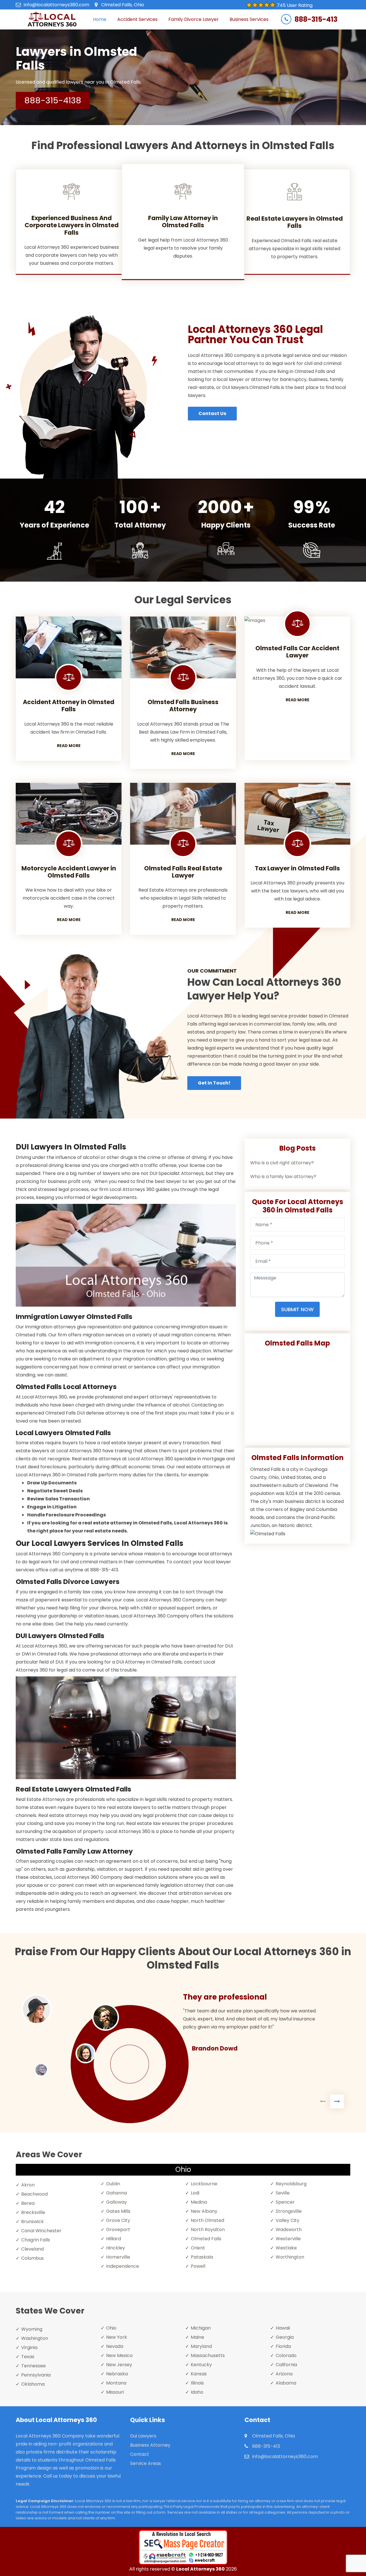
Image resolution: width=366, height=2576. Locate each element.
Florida (283, 2346)
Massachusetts (208, 2355)
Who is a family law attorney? (283, 1177)
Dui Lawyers (143, 2436)
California (286, 2365)
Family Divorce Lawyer (194, 19)
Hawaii (283, 2328)
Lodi (195, 2193)
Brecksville (33, 2212)
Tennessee (33, 2366)
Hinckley (116, 2248)
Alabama (286, 2383)
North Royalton (208, 2230)
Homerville (118, 2257)
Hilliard (114, 2239)
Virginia (29, 2347)
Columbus (32, 2258)
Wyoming (32, 2329)
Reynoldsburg (291, 2184)
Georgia (285, 2337)
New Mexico (119, 2355)
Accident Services (137, 19)
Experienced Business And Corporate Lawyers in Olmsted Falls (72, 225)
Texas (28, 2357)
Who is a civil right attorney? (282, 1163)
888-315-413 (316, 19)
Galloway (117, 2202)
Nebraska (117, 2374)
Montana (116, 2383)
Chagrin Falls (36, 2240)
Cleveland (32, 2249)
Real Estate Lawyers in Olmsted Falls (295, 222)
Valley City (288, 2220)
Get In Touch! (214, 1083)
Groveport (118, 2230)
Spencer (285, 2202)
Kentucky (201, 2365)
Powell (198, 2266)
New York (117, 2337)
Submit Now (297, 1309)
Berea (28, 2203)
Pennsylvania (36, 2375)
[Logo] (52, 19)
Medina (199, 2202)
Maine (197, 2337)
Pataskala (202, 2257)
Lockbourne (204, 2184)
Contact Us (212, 413)
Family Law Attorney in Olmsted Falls (183, 222)
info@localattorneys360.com (56, 5)
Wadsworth (289, 2230)
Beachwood (34, 2194)
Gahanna (117, 2193)
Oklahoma (33, 2384)
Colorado (286, 2355)
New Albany (204, 2211)
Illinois (197, 2383)
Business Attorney (150, 2445)
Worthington (290, 2257)
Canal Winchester (41, 2231)
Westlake (286, 2248)
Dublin (113, 2184)
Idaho (197, 2392)
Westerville (288, 2239)
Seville (283, 2193)
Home (100, 19)
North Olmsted (207, 2220)
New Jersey (119, 2365)
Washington (35, 2338)
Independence (123, 2266)
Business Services (249, 19)
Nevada (115, 2346)
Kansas (199, 2374)
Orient (198, 2248)
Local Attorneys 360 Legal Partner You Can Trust (255, 334)
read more (69, 746)
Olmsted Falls (206, 2239)
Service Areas (146, 2463)
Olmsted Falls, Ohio (123, 5)
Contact (140, 2454)
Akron (28, 2185)
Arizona (284, 2374)
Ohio (111, 2328)
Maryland (201, 2346)
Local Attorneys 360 (200, 2569)
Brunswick (32, 2222)
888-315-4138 (53, 100)
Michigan (201, 2328)
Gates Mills (118, 2211)
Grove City (118, 2220)
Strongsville (289, 2211)
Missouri (115, 2392)
